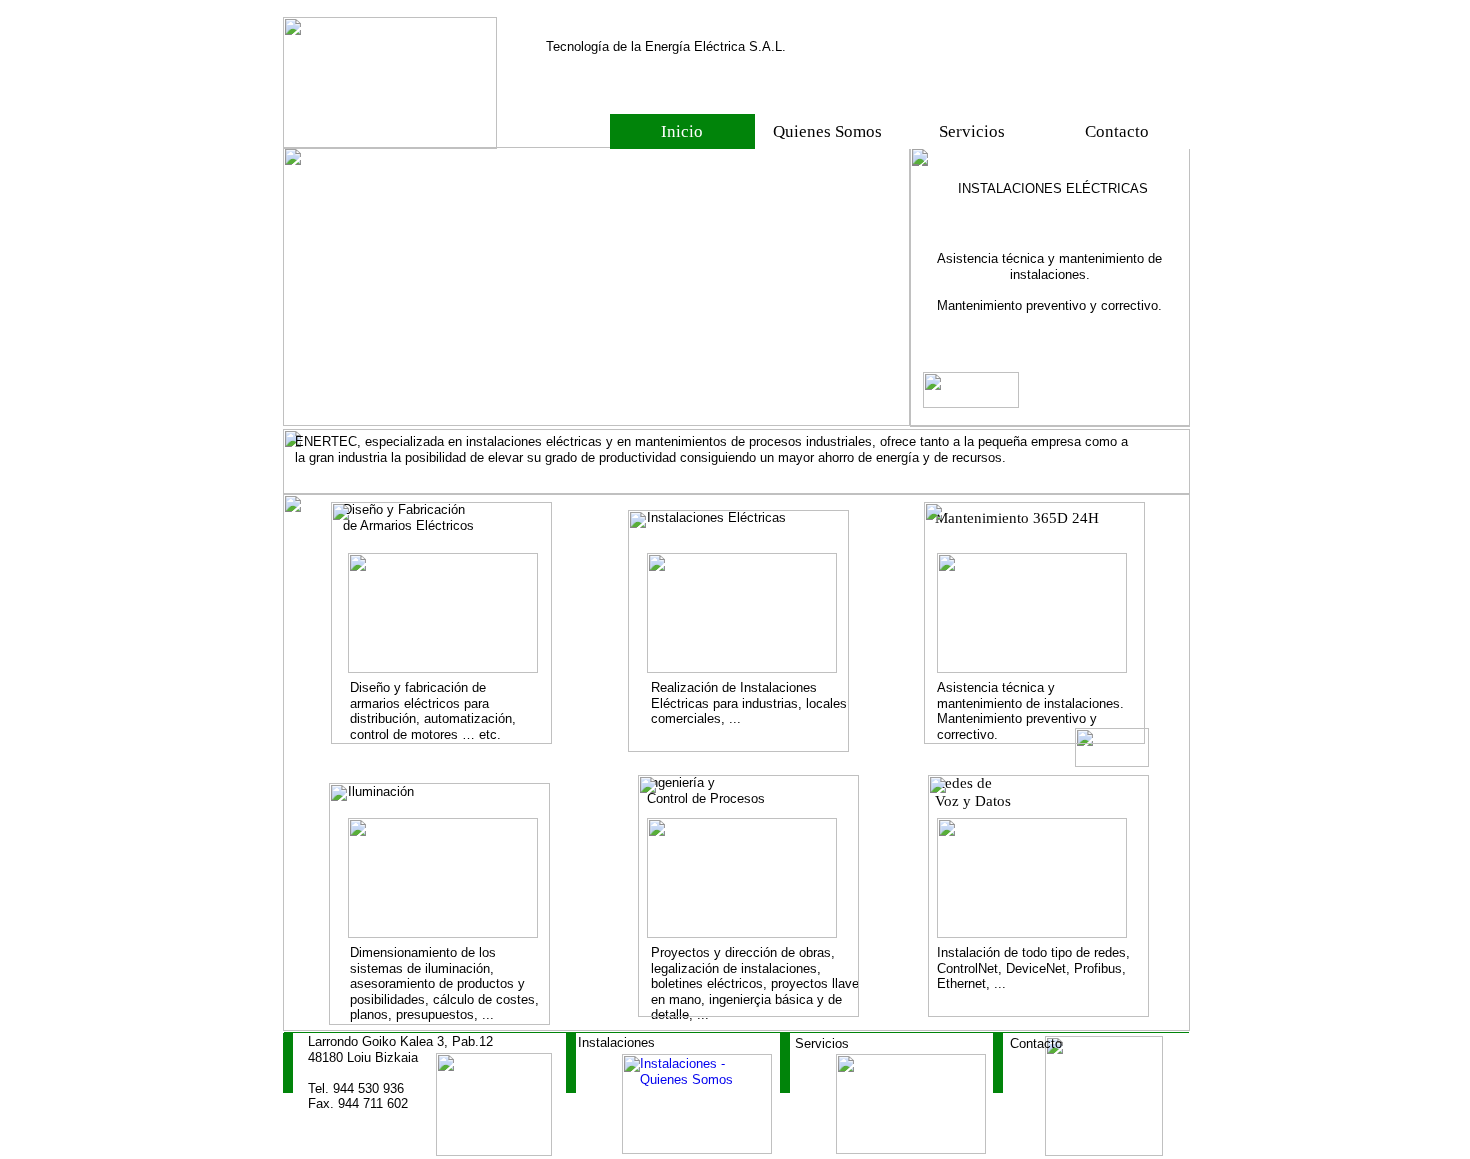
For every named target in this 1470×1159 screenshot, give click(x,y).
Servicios (972, 131)
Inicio (682, 131)
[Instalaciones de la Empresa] (697, 1149)
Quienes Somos (827, 131)
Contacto (1117, 131)
